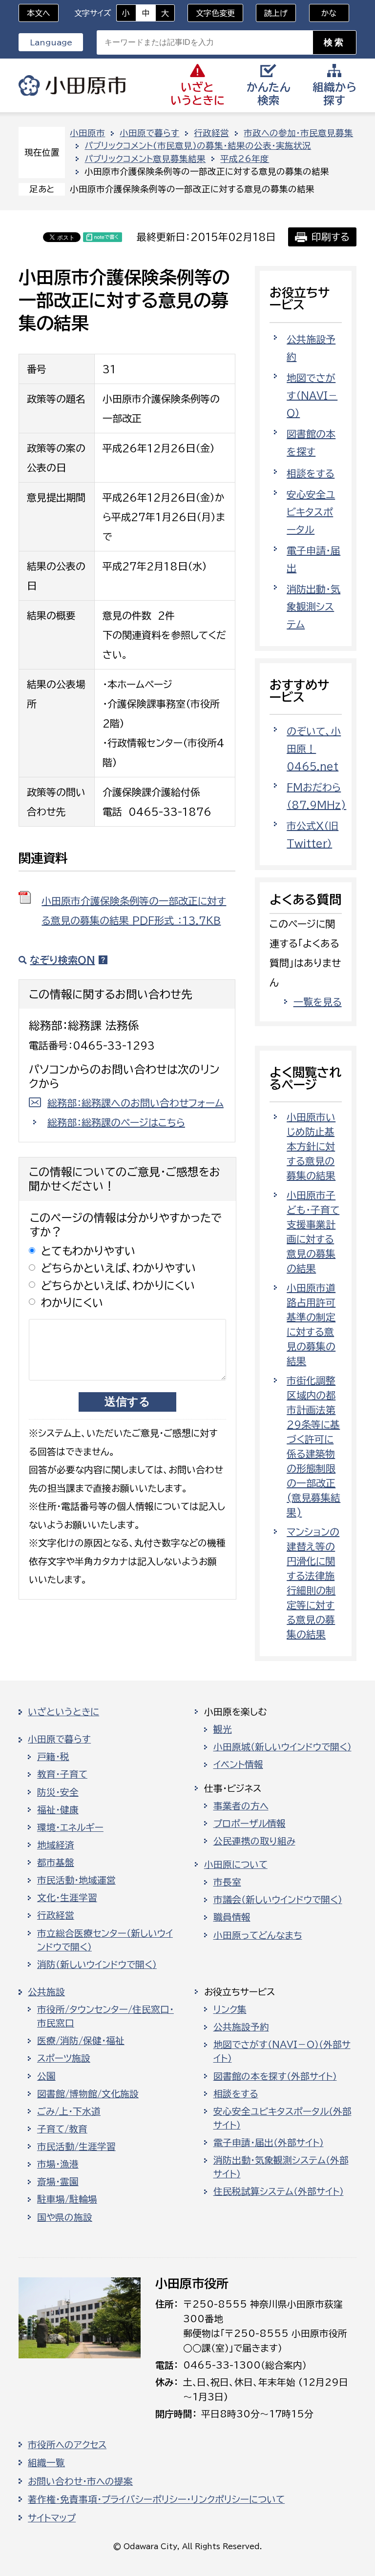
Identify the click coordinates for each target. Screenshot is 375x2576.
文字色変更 (215, 13)
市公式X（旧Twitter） (312, 834)
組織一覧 (46, 2463)
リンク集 (230, 2009)
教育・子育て (62, 1774)
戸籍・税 (53, 1757)
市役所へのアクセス (67, 2445)
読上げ (276, 13)
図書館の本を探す (311, 443)
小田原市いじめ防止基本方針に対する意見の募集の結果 (311, 1146)
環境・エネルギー (70, 1827)
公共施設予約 (311, 348)
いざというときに (63, 1712)
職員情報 (232, 1917)
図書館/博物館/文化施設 (88, 2094)
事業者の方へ (241, 1806)
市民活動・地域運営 (76, 1880)
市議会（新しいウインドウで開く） (278, 1900)
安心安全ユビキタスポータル (311, 512)
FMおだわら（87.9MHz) (316, 796)
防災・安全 (58, 1792)
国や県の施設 (65, 2217)
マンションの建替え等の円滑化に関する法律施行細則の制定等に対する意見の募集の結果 (313, 1583)
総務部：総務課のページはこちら (116, 1122)
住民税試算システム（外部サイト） (279, 2191)
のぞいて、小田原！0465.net (314, 749)
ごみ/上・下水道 (69, 2111)
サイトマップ (52, 2518)
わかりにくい (72, 1303)
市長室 (227, 1882)
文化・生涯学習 (67, 1898)
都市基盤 (56, 1863)
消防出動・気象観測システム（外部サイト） (281, 2167)
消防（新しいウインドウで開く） (97, 1965)
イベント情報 (238, 1765)
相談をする (311, 473)
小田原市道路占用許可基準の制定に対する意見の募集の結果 (311, 1324)
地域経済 (56, 1845)
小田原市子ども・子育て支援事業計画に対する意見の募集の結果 (313, 1232)
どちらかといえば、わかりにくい (118, 1286)
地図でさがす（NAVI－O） (312, 395)
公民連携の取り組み (254, 1841)
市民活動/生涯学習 (76, 2147)
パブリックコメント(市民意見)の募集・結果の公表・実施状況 (198, 146)
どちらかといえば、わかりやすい (119, 1268)
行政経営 (211, 133)
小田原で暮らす (149, 133)
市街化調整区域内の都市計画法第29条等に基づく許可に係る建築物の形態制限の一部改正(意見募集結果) (313, 1446)
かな (323, 13)
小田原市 (72, 85)
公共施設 (46, 1992)
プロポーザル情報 (250, 1824)
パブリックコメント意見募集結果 (145, 159)
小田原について (236, 1865)
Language (51, 42)
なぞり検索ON (62, 960)
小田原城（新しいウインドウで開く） (282, 1747)
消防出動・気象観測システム (313, 607)
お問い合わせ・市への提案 (80, 2481)
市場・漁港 (58, 2164)
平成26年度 (245, 159)
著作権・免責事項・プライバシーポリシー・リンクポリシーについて (156, 2499)
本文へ (39, 13)
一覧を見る (318, 1002)
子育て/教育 (62, 2129)
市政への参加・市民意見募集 (298, 133)
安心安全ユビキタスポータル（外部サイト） (282, 2118)
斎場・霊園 (58, 2182)
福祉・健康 (58, 1810)
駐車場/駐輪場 (67, 2199)
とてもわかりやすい (88, 1251)
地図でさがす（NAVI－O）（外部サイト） (282, 2051)
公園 (46, 2076)
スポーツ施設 (64, 2058)
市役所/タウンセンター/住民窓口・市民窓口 (105, 2016)
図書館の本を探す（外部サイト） (275, 2076)
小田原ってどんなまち (258, 1935)
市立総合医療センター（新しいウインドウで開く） (105, 1940)
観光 (223, 1729)
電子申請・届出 (313, 559)
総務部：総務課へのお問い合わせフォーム (135, 1103)
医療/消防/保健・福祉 (81, 2041)
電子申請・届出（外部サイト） (269, 2143)
